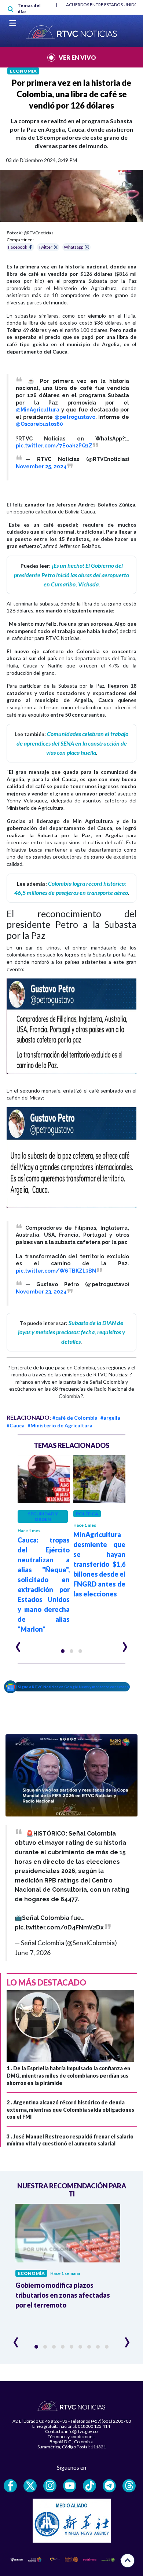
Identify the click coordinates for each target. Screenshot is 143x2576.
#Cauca (16, 1425)
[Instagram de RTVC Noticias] (50, 2486)
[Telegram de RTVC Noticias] (109, 2486)
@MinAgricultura (38, 410)
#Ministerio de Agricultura (60, 1425)
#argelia (110, 1418)
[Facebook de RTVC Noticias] (10, 2486)
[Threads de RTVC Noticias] (129, 2486)
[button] (63, 1651)
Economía (23, 71)
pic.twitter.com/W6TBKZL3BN (56, 1271)
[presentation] (18, 1644)
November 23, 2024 (41, 1292)
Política (87, 1514)
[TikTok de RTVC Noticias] (89, 2486)
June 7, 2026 (33, 1953)
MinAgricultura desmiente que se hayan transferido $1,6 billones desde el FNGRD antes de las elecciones (99, 1564)
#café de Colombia (75, 1418)
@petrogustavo (75, 417)
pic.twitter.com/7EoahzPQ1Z (54, 446)
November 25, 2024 (41, 466)
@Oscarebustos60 (39, 424)
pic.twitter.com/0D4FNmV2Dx (59, 1927)
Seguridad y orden (43, 1516)
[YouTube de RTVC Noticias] (70, 2486)
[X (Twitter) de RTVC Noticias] (30, 2486)
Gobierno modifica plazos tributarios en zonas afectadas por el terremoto (63, 2295)
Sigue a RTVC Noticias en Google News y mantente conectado (74, 1687)
